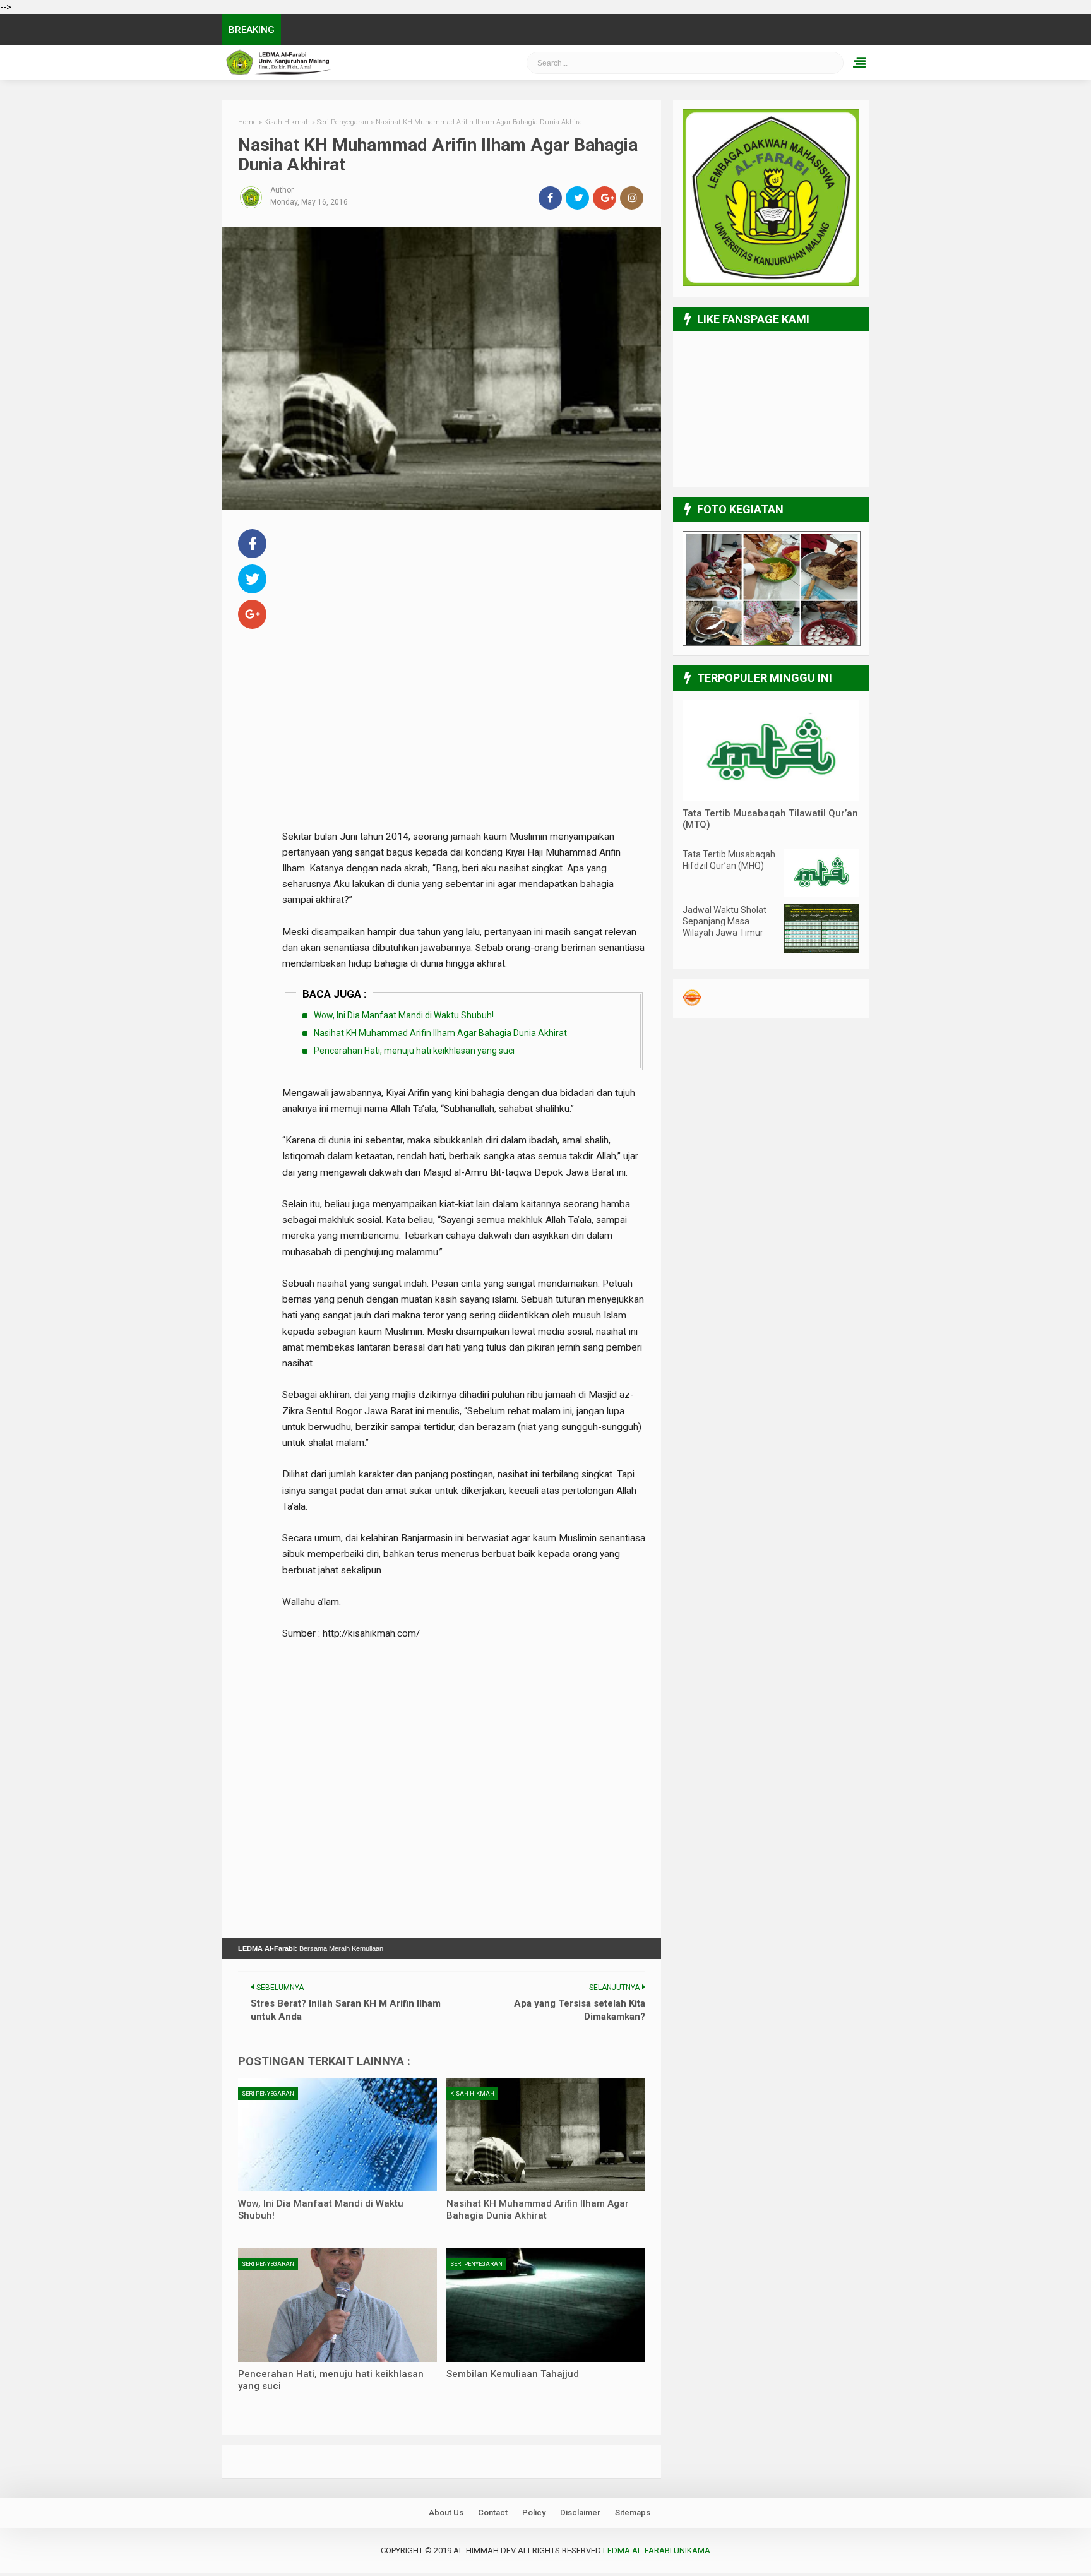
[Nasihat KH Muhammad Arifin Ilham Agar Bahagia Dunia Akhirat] (546, 2135)
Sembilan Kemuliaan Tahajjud (513, 2374)
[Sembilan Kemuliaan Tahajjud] (546, 2305)
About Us (446, 2513)
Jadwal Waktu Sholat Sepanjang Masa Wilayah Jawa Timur (724, 921)
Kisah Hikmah (472, 2094)
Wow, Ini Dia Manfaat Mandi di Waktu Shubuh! (404, 1015)
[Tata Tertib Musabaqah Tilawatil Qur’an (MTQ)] (771, 798)
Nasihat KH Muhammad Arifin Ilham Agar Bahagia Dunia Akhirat (440, 1033)
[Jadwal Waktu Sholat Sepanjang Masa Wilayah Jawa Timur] (821, 950)
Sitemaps (633, 2513)
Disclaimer (580, 2513)
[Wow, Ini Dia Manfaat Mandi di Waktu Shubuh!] (337, 2135)
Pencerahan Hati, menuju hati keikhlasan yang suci (414, 1051)
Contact (493, 2513)
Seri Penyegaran (268, 2094)
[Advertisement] (464, 614)
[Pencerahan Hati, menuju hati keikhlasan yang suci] (337, 2305)
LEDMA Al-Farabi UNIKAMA (347, 63)
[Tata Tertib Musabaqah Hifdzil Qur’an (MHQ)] (821, 894)
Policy (534, 2513)
